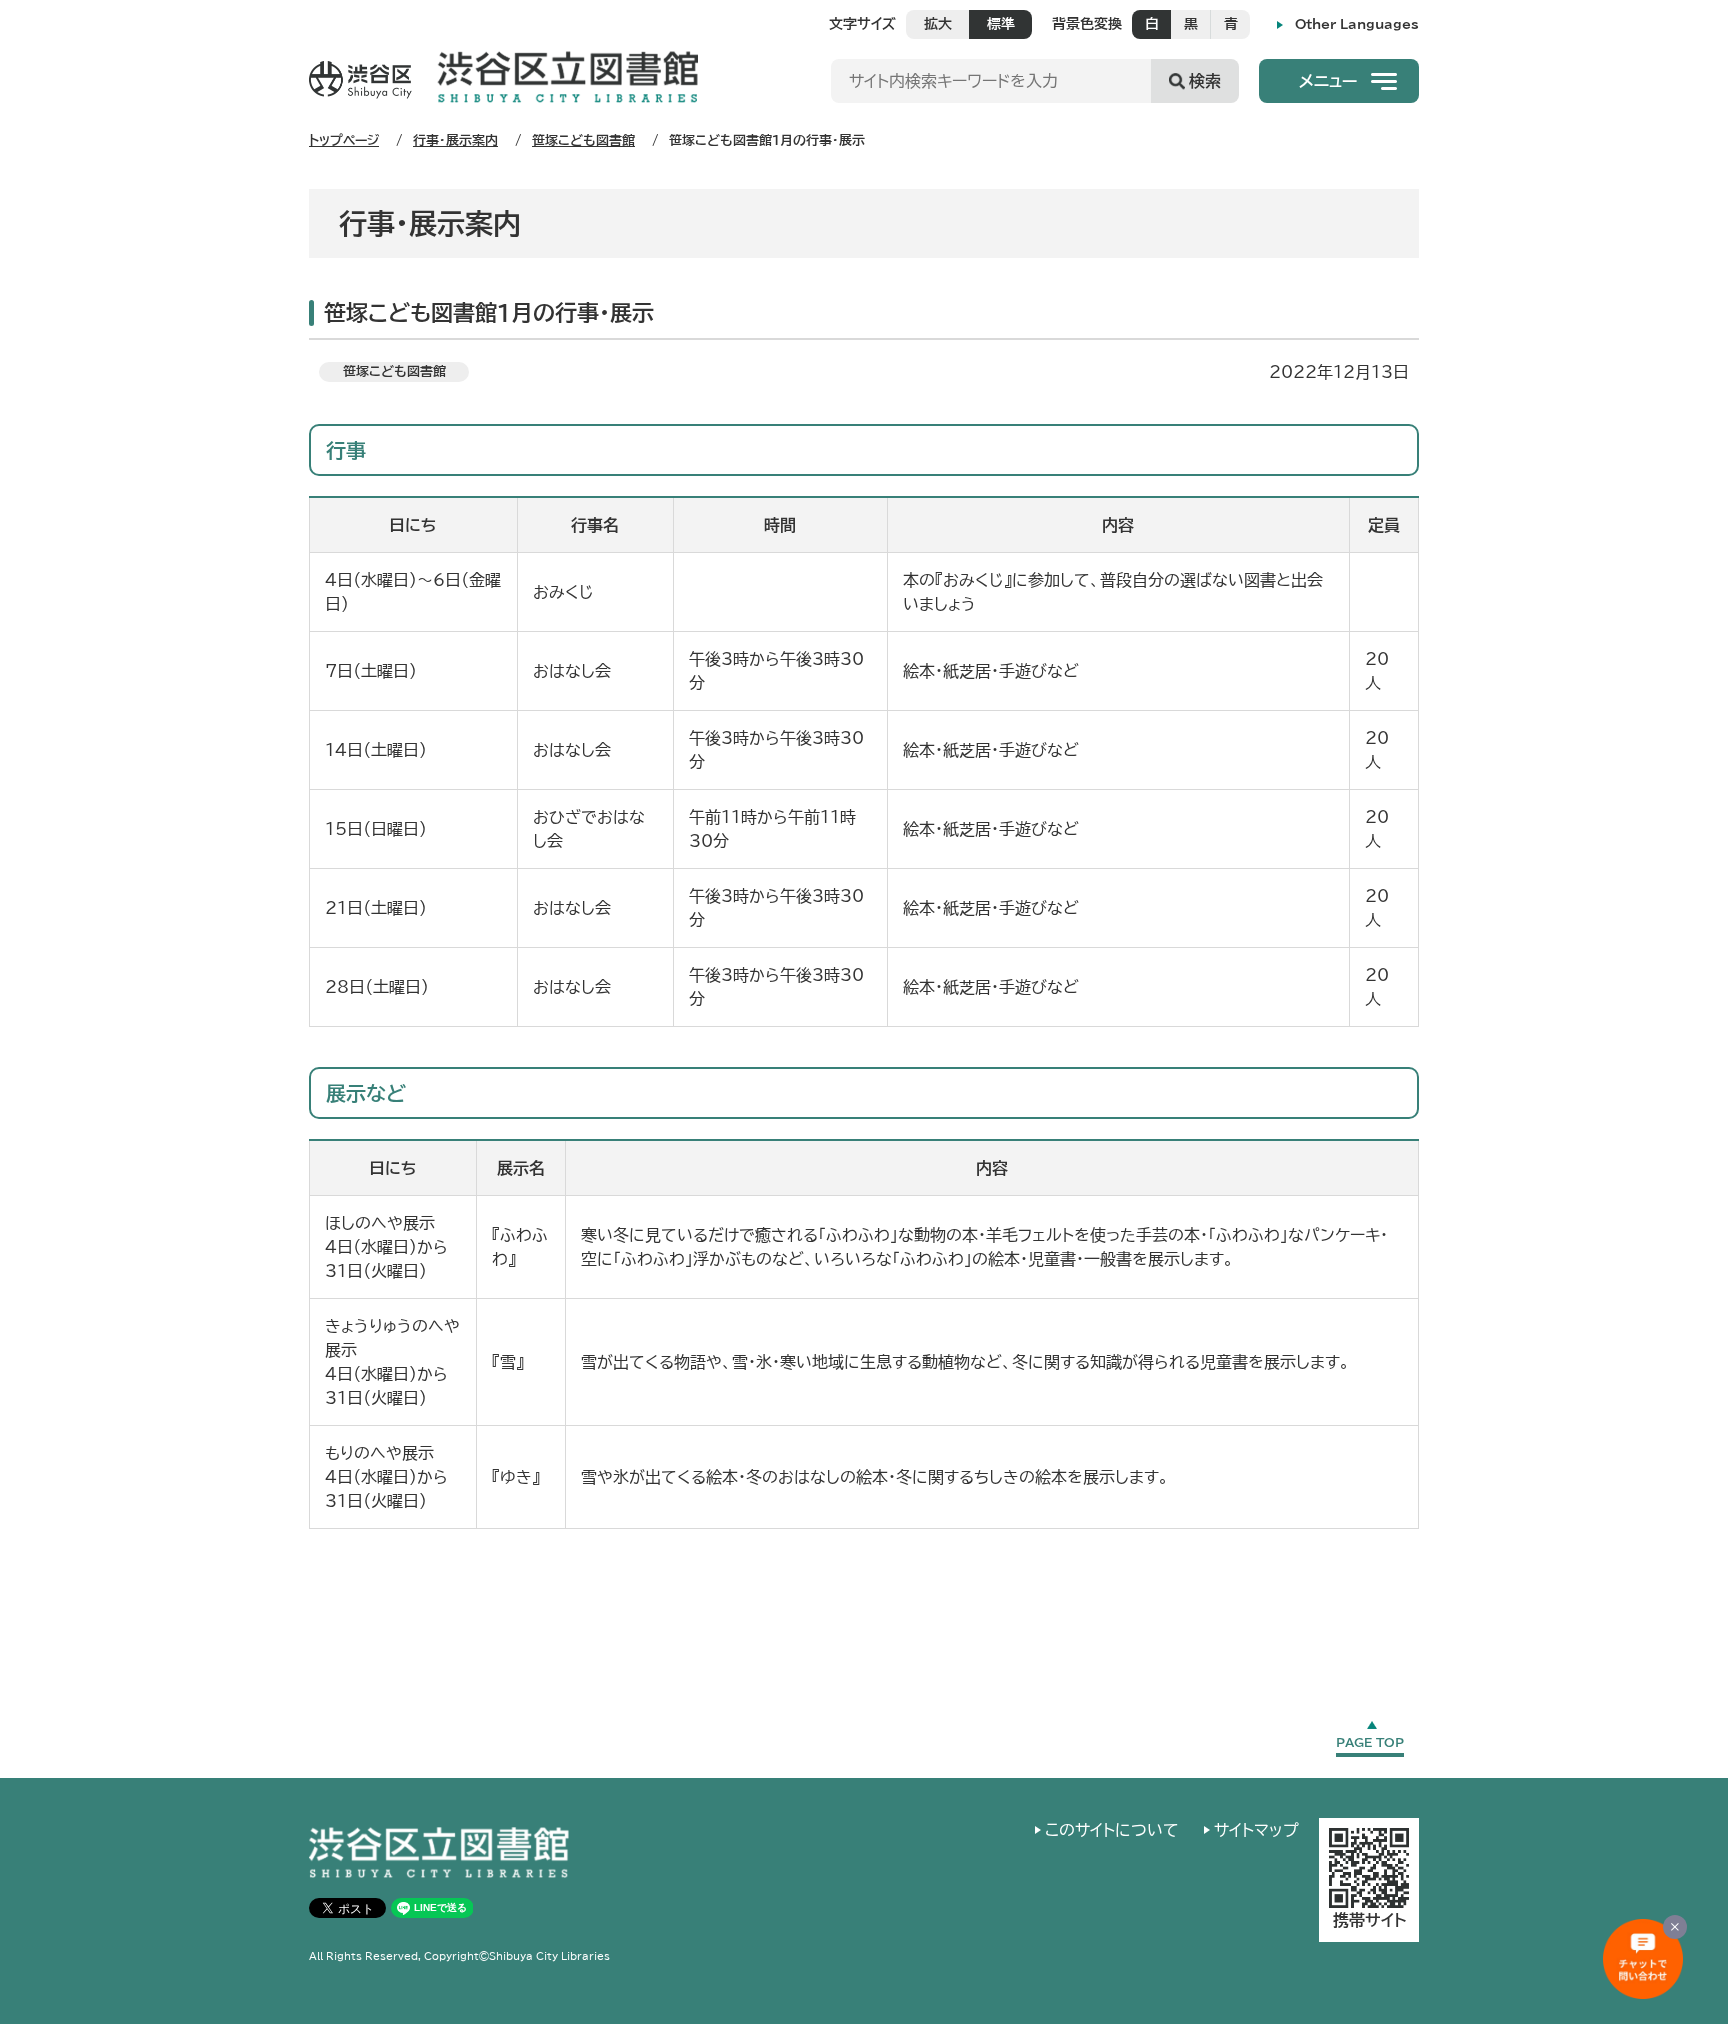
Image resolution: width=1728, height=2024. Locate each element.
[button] (1339, 81)
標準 (1001, 24)
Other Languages (1357, 24)
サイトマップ (1256, 1830)
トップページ (344, 140)
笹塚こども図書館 (583, 140)
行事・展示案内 (455, 140)
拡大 (938, 24)
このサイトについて (1112, 1830)
